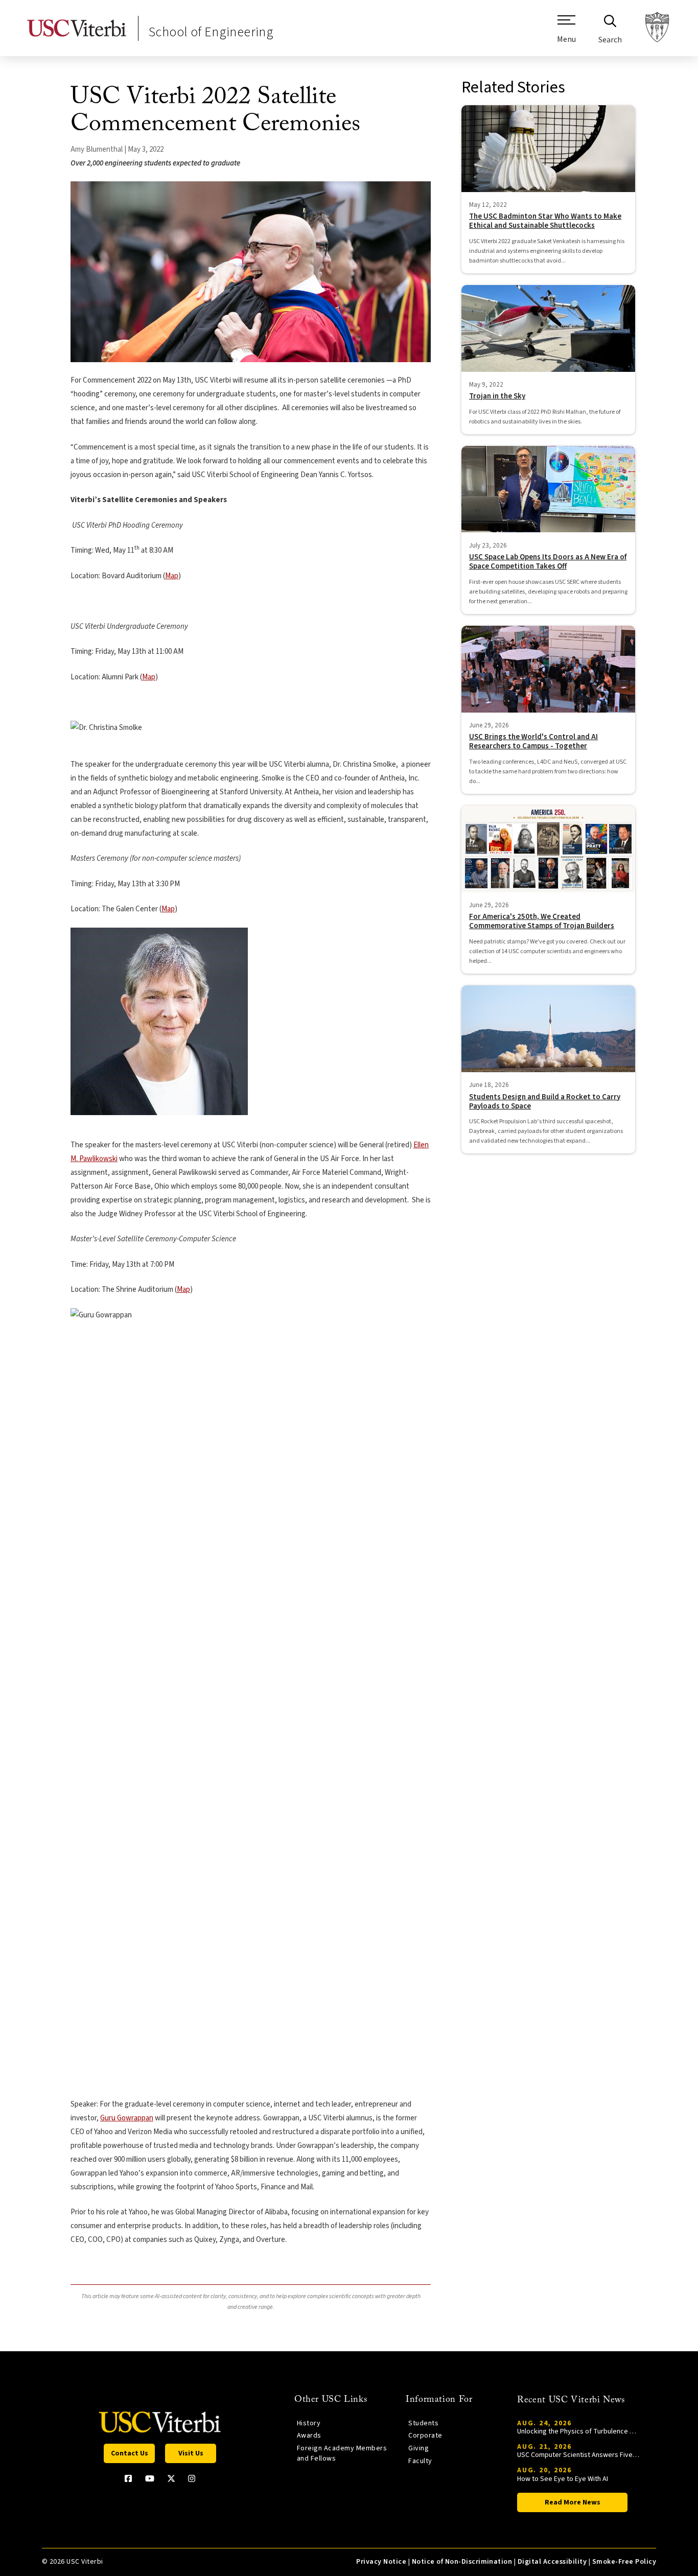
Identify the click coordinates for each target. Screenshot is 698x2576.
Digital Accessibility (552, 2562)
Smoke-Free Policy (624, 2562)
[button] (566, 33)
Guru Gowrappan (127, 2118)
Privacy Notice (381, 2562)
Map (172, 576)
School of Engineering (211, 32)
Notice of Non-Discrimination (462, 2562)
